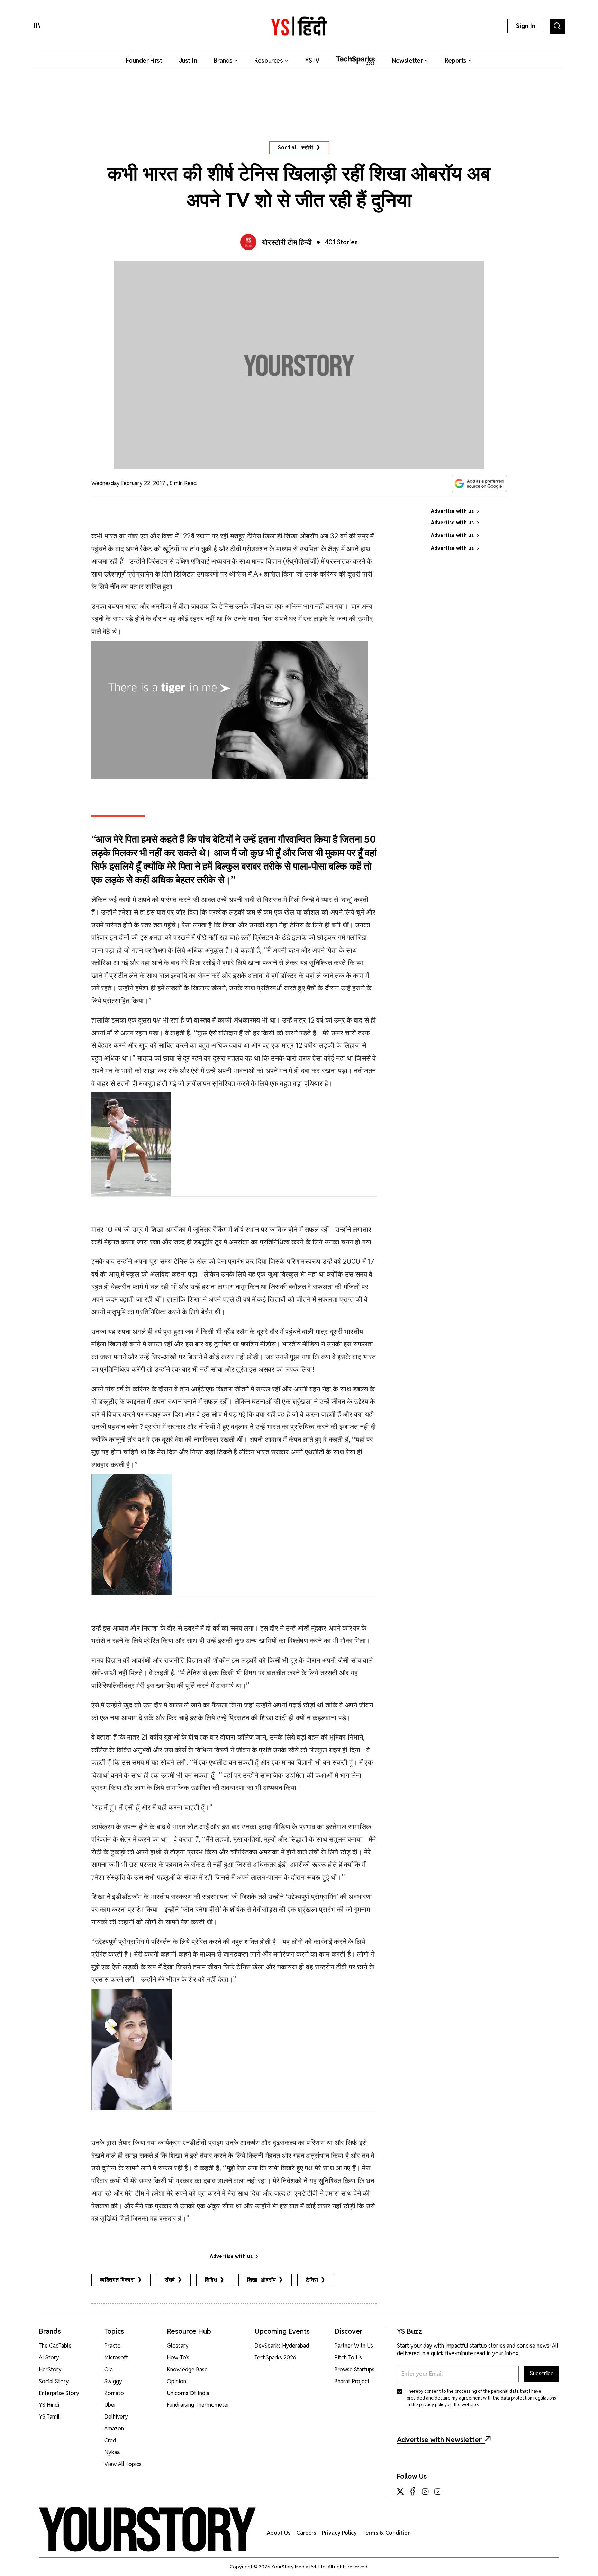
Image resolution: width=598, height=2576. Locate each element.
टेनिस (312, 2280)
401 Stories (341, 242)
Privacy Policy (339, 2533)
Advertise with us (231, 2256)
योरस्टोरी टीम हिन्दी (287, 242)
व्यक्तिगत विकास (117, 2280)
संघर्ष (170, 2280)
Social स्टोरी (296, 148)
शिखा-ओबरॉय (262, 2280)
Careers (306, 2533)
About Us (279, 2533)
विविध (211, 2280)
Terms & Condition (387, 2533)
